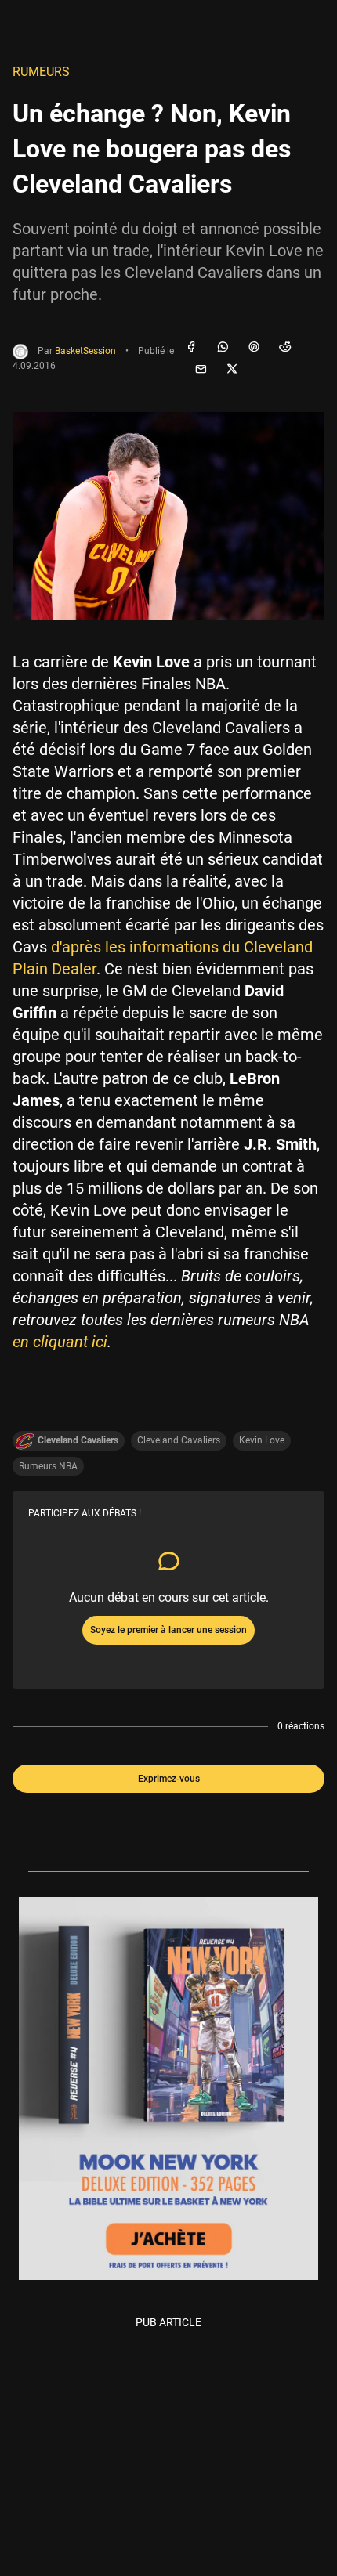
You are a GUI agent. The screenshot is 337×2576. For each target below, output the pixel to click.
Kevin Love (262, 1440)
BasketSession (85, 351)
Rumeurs (41, 72)
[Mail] (201, 370)
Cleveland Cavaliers (179, 1440)
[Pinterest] (254, 348)
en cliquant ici (60, 1342)
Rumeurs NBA (48, 1466)
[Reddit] (285, 348)
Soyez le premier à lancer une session (168, 1630)
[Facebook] (191, 348)
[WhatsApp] (223, 348)
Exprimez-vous (169, 1779)
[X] (232, 370)
